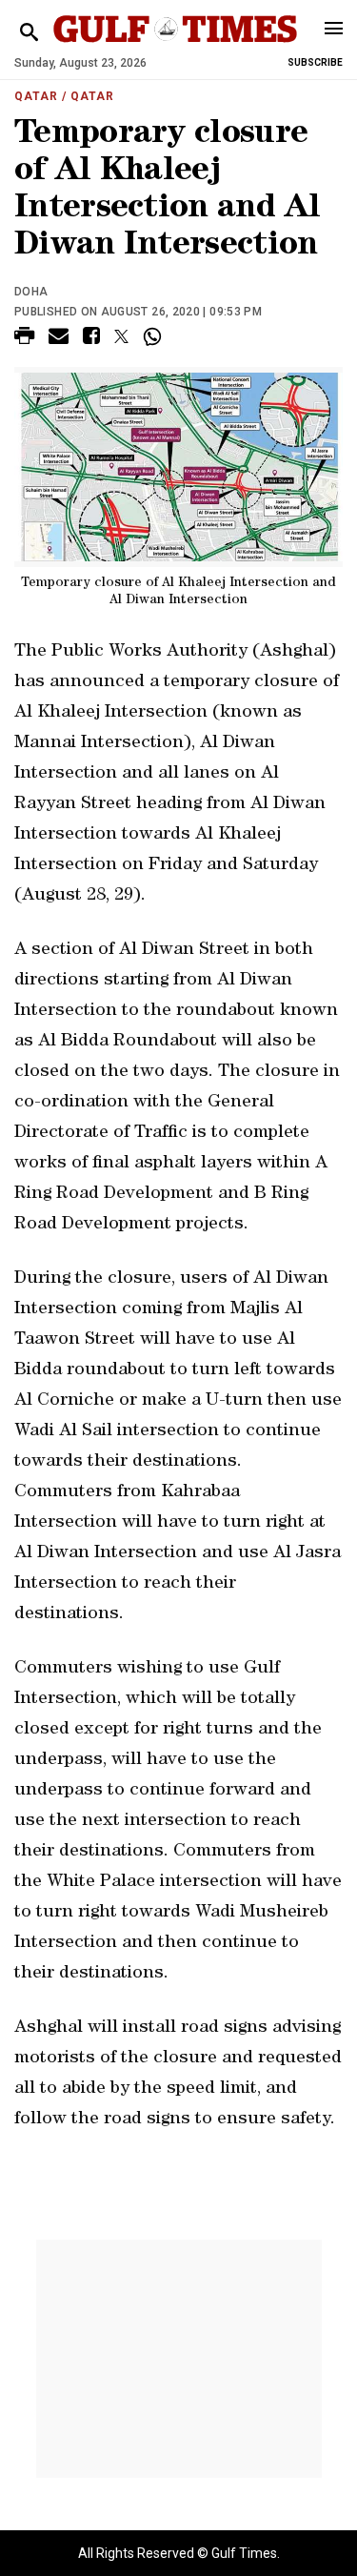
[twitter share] (121, 336)
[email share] (59, 339)
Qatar (36, 96)
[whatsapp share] (155, 336)
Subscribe (315, 62)
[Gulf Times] (176, 47)
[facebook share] (91, 339)
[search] (29, 33)
